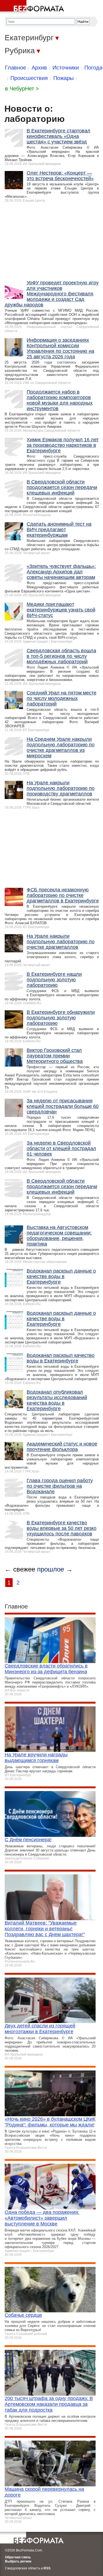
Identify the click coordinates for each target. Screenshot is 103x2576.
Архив (39, 68)
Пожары (63, 78)
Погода (93, 68)
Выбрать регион (18, 2561)
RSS (47, 2568)
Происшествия (29, 78)
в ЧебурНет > (22, 89)
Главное (16, 68)
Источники (66, 68)
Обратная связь (18, 2557)
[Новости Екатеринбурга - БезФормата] (33, 7)
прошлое (51, 1569)
